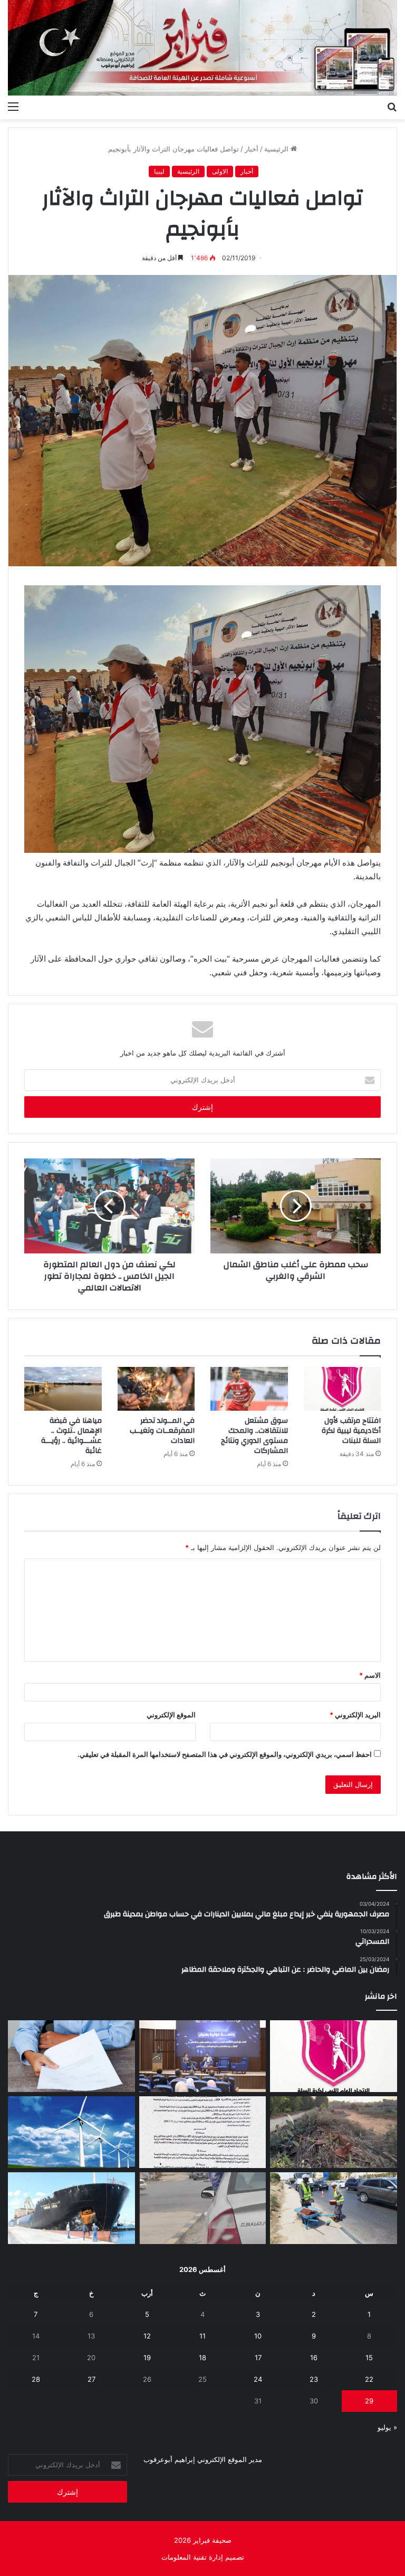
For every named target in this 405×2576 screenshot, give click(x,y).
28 (36, 2379)
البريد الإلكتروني (355, 1715)
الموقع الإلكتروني (171, 1715)
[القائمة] (13, 106)
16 (314, 2358)
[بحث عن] (392, 106)
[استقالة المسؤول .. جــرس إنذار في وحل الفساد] (71, 2056)
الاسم (370, 1675)
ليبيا (159, 171)
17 (258, 2358)
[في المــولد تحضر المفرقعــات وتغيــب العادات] (156, 1389)
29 (369, 2401)
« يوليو (387, 2427)
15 (369, 2358)
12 (147, 2336)
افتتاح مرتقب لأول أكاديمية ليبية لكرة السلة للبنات (351, 1431)
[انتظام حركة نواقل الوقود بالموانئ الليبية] (71, 2208)
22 (369, 2379)
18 (202, 2358)
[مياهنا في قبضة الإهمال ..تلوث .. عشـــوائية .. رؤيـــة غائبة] (63, 1389)
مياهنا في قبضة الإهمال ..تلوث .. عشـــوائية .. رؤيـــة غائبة (71, 1436)
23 (314, 2379)
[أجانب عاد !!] (334, 2132)
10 (258, 2336)
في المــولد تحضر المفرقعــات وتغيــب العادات (162, 1431)
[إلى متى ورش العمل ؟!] (71, 2132)
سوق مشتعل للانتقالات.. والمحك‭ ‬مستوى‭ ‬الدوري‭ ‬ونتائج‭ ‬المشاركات (254, 1436)
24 (258, 2379)
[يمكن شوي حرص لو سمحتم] (203, 2208)
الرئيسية (277, 149)
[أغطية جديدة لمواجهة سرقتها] (334, 2208)
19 (147, 2358)
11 (202, 2336)
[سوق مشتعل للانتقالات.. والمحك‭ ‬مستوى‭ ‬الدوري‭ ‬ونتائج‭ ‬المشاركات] (249, 1389)
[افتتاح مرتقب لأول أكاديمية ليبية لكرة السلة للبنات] (343, 1389)
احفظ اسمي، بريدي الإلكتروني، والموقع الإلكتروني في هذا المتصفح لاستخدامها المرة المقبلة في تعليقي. (225, 1754)
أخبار (252, 149)
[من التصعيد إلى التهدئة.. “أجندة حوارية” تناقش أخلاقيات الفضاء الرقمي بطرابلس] (203, 2056)
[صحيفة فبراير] (202, 48)
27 (91, 2379)
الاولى (220, 171)
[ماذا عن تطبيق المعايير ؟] (203, 2132)
